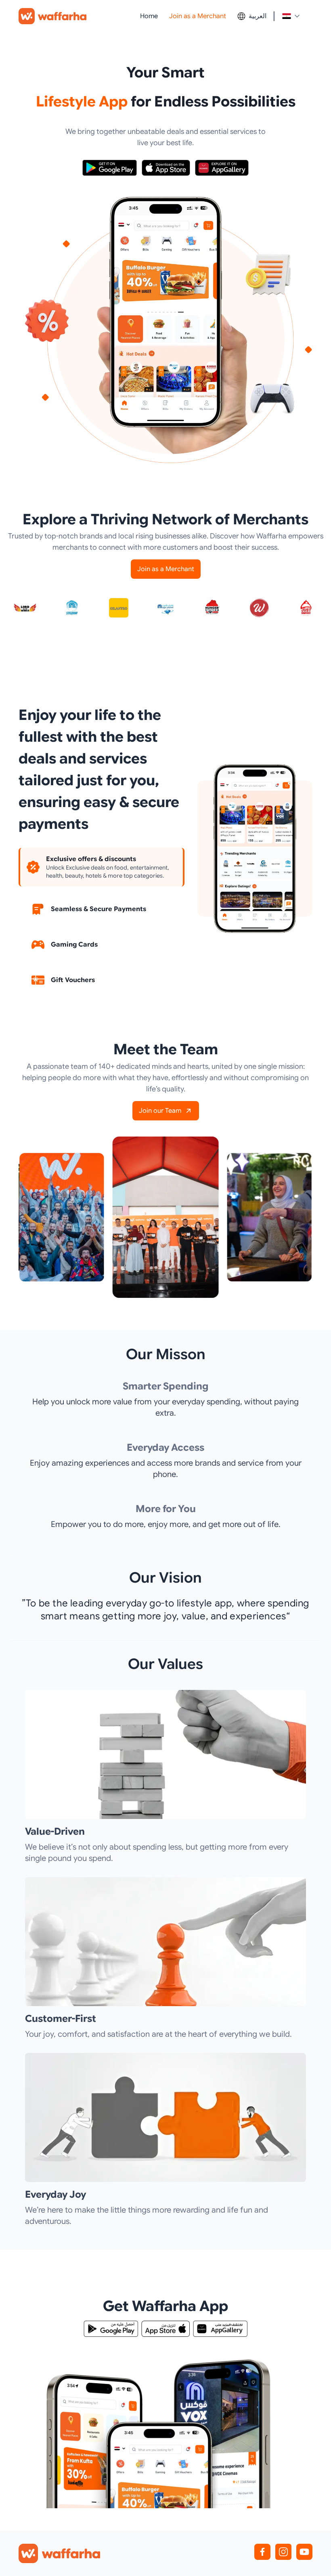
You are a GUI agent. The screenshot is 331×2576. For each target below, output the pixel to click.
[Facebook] (262, 2552)
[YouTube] (304, 2552)
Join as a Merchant (198, 16)
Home (149, 16)
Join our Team (160, 1111)
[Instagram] (283, 2552)
